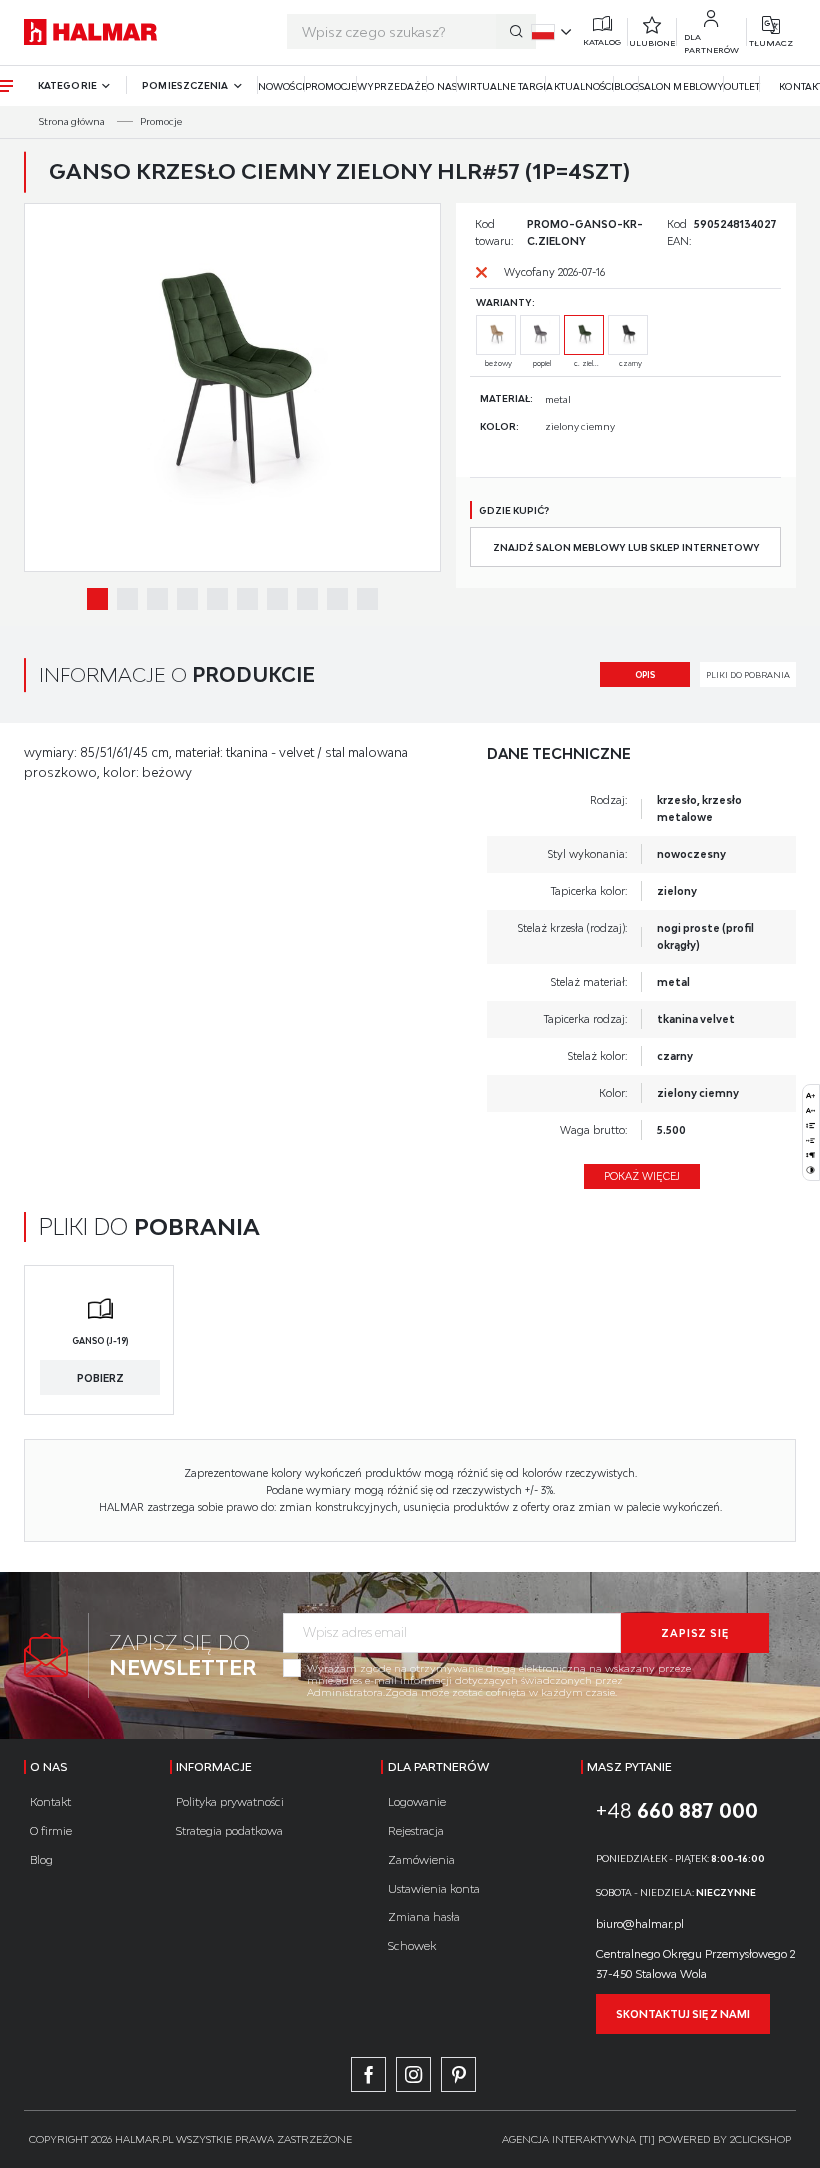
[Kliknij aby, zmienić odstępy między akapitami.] (810, 1154)
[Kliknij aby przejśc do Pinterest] (458, 2074)
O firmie (51, 1830)
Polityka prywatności (230, 1801)
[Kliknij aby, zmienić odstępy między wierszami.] (810, 1125)
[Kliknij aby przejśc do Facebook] (368, 2074)
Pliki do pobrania (748, 675)
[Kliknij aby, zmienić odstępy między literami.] (810, 1110)
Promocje (331, 86)
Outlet (742, 86)
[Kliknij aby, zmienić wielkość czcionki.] (810, 1095)
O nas (441, 86)
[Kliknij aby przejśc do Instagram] (413, 2074)
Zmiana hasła (424, 1916)
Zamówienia (421, 1859)
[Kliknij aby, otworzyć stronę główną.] (90, 32)
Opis (645, 675)
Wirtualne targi (502, 86)
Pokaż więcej (642, 1176)
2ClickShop (760, 2139)
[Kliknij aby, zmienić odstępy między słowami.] (810, 1140)
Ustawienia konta (434, 1888)
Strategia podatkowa (229, 1830)
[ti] (647, 2139)
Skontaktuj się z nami (683, 2014)
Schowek (412, 1945)
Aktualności (580, 86)
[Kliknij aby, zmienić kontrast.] (810, 1169)
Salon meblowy (681, 86)
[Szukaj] (516, 31)
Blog (626, 86)
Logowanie (417, 1801)
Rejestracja (416, 1830)
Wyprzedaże (392, 86)
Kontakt (50, 1801)
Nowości (281, 86)
